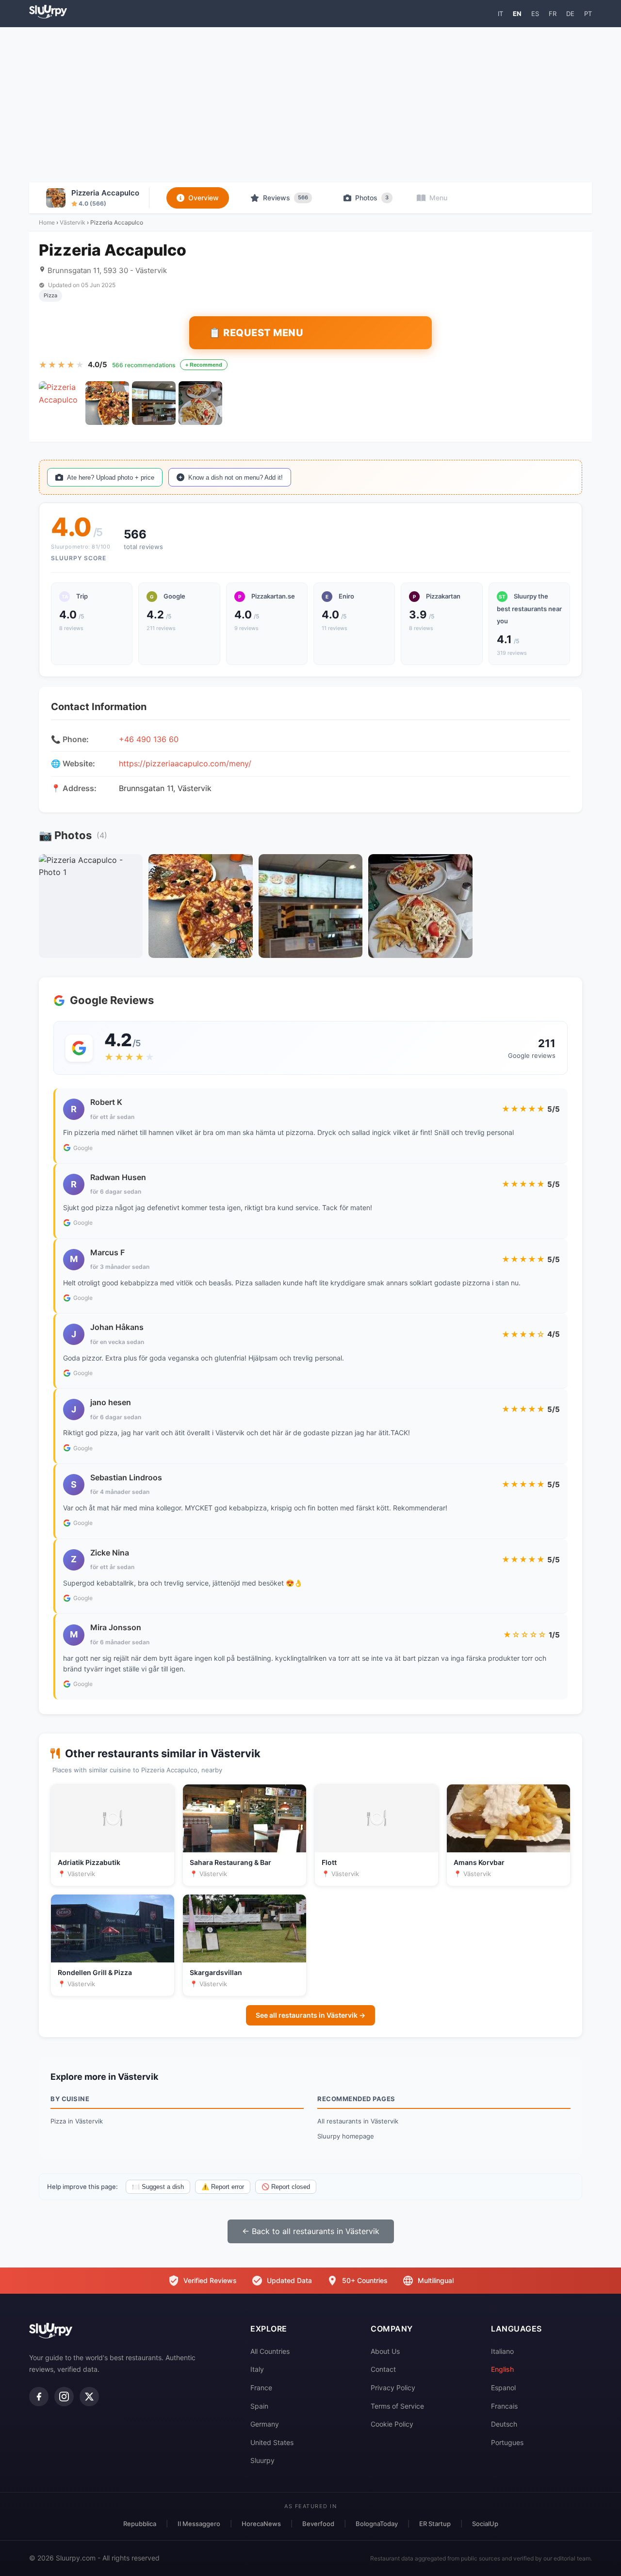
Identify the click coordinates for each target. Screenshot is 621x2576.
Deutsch (504, 2424)
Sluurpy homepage (346, 2136)
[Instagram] (64, 2397)
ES (535, 14)
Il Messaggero (199, 2524)
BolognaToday (377, 2524)
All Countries (270, 2351)
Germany (265, 2424)
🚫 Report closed (286, 2187)
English (502, 2369)
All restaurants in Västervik (358, 2121)
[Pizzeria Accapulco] (61, 403)
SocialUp (485, 2524)
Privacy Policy (393, 2388)
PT (588, 14)
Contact (383, 2369)
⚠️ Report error (223, 2187)
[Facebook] (39, 2397)
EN (517, 14)
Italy (257, 2369)
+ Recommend (204, 365)
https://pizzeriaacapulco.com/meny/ (185, 763)
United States (272, 2442)
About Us (385, 2351)
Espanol (503, 2388)
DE (570, 14)
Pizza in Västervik (77, 2121)
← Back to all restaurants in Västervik (311, 2231)
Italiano (502, 2351)
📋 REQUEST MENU (256, 333)
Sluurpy (262, 2460)
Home (47, 222)
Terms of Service (397, 2406)
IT (500, 14)
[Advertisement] (310, 105)
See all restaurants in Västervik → (310, 2015)
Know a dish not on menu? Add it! (236, 478)
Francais (504, 2406)
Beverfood (318, 2524)
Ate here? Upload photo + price (111, 478)
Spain (259, 2406)
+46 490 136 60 (149, 739)
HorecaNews (261, 2524)
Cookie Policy (392, 2424)
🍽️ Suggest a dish (158, 2187)
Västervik (73, 222)
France (261, 2388)
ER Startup (435, 2524)
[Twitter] (89, 2397)
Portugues (507, 2442)
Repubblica (140, 2524)
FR (553, 14)
